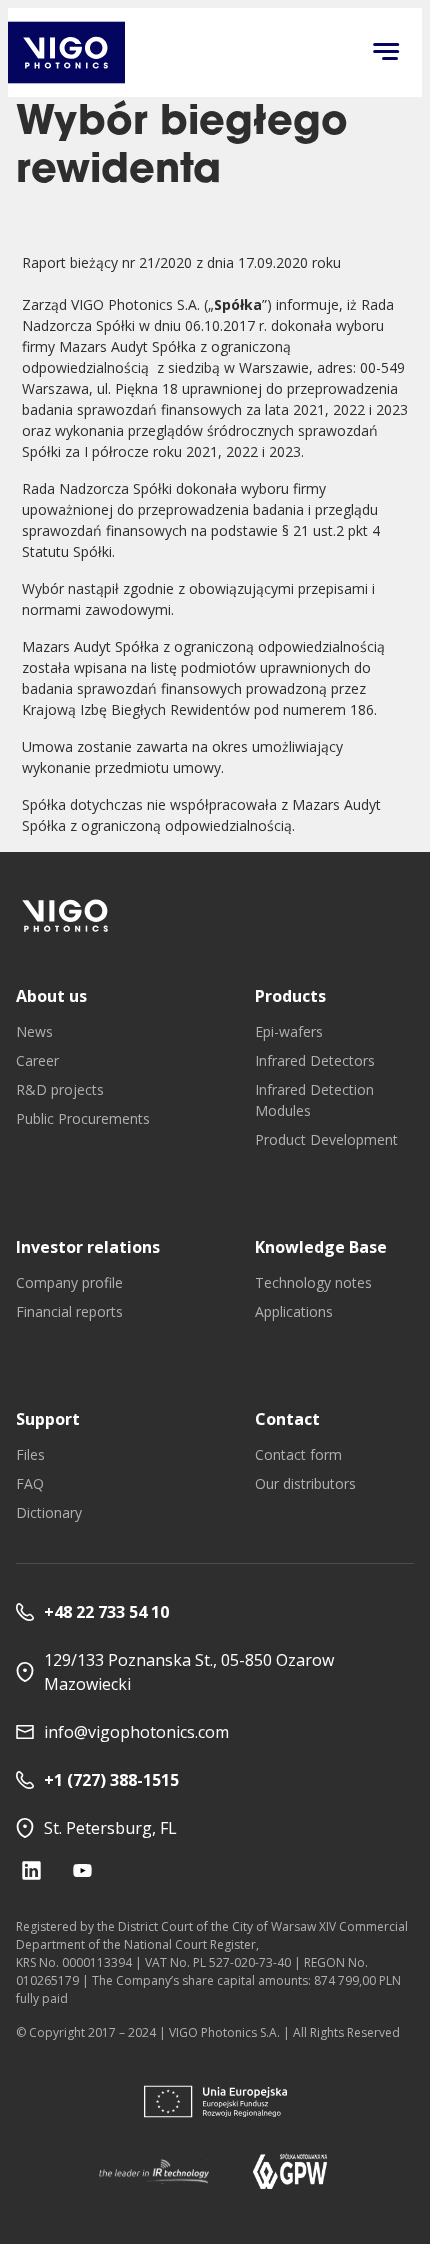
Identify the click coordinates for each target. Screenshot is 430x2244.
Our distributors (305, 1483)
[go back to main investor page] (66, 52)
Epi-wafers (289, 1031)
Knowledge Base (321, 1247)
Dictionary (49, 1512)
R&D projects (60, 1089)
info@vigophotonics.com (136, 1732)
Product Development (326, 1139)
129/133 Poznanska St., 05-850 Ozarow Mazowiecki (189, 1672)
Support (48, 1419)
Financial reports (69, 1311)
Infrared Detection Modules (314, 1100)
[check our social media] (31, 1870)
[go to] (66, 915)
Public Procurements (83, 1118)
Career (37, 1060)
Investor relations (88, 1247)
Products (290, 996)
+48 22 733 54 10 (106, 1612)
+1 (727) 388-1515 (111, 1780)
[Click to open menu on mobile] (386, 53)
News (34, 1031)
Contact (287, 1419)
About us (51, 996)
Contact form (298, 1454)
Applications (294, 1311)
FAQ (30, 1483)
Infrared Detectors (315, 1060)
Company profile (69, 1282)
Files (30, 1454)
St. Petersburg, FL (110, 1828)
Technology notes (313, 1282)
